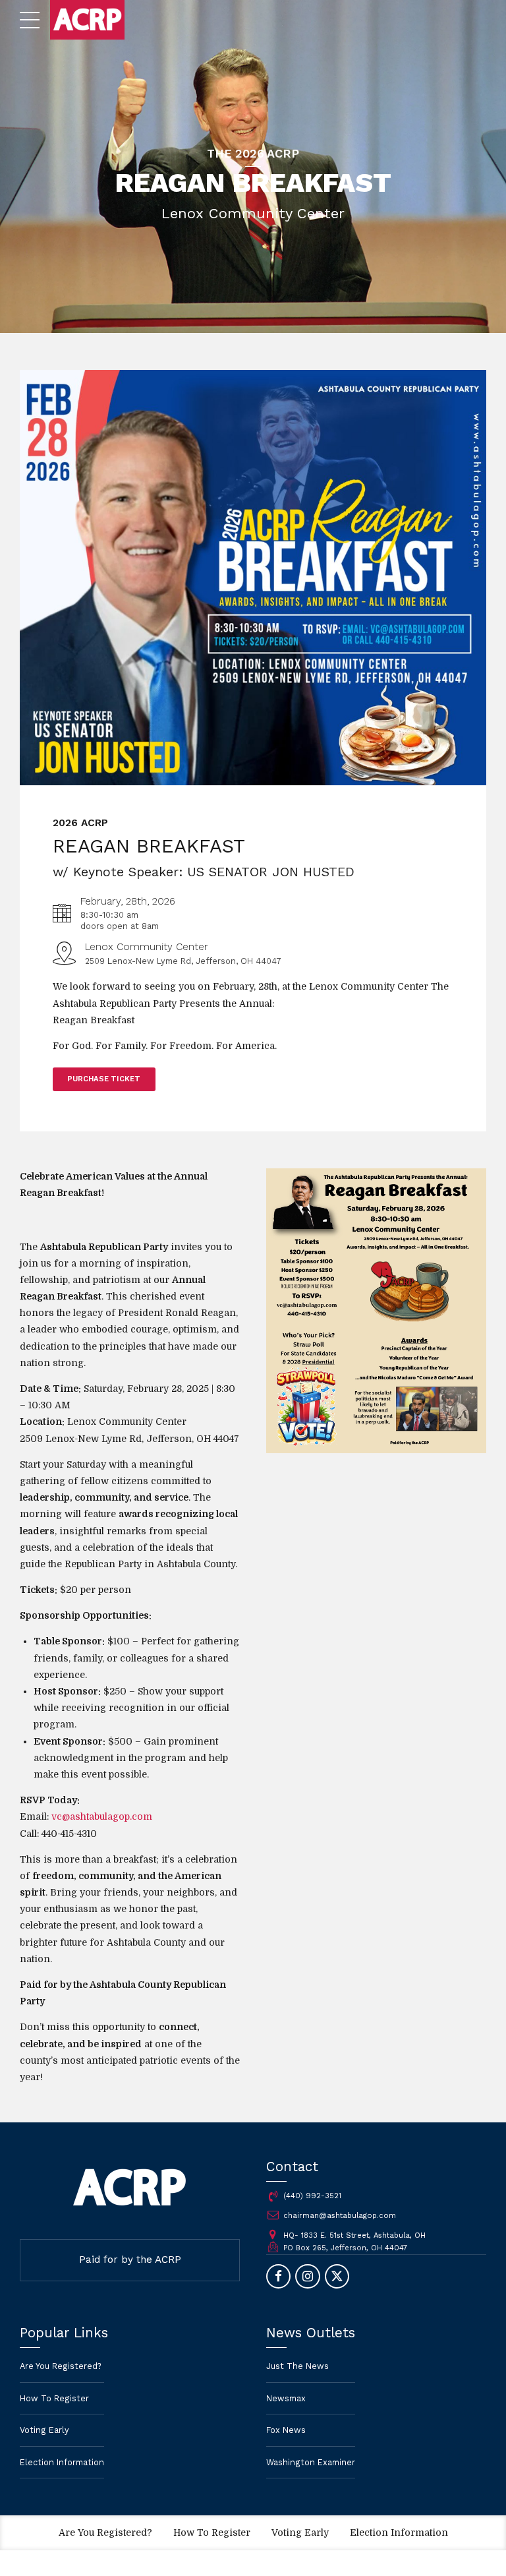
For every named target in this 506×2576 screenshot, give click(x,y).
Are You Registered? (61, 2366)
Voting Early (44, 2430)
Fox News (286, 2430)
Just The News (297, 2366)
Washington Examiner (311, 2462)
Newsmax (286, 2398)
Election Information (62, 2462)
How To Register (54, 2398)
